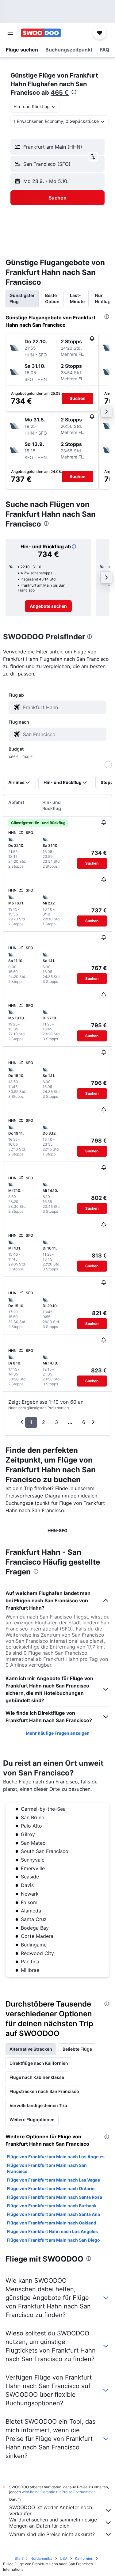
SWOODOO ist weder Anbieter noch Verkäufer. (51, 2510)
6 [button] (84, 1422)
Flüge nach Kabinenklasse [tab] (37, 2077)
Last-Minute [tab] (77, 298)
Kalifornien (84, 2558)
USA (64, 2558)
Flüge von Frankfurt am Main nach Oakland (52, 2223)
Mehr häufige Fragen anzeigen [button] (58, 1733)
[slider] (108, 765)
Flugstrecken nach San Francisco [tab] (44, 2091)
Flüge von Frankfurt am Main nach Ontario (51, 2188)
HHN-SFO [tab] (57, 1530)
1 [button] (31, 1422)
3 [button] (56, 1422)
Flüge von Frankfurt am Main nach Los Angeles (56, 2157)
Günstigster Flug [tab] (22, 298)
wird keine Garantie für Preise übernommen (59, 2492)
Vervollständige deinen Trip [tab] (38, 2105)
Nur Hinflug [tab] (103, 298)
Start (19, 2558)
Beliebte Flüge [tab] (77, 2049)
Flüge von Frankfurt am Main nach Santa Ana (53, 2214)
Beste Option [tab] (52, 298)
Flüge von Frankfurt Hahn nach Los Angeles (52, 2231)
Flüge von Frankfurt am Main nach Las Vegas (53, 2180)
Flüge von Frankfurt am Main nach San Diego (53, 2240)
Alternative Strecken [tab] (31, 2049)
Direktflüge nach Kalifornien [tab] (39, 2063)
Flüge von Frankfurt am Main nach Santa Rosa (54, 2197)
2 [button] (44, 1422)
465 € (60, 93)
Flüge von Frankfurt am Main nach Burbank (52, 2206)
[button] (10, 33)
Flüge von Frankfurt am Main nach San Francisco (47, 2168)
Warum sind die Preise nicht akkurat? (52, 2534)
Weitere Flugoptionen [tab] (32, 2119)
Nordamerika (41, 2558)
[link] (48, 606)
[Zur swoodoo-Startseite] (41, 33)
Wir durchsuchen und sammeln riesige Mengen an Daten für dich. (53, 2523)
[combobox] (63, 707)
